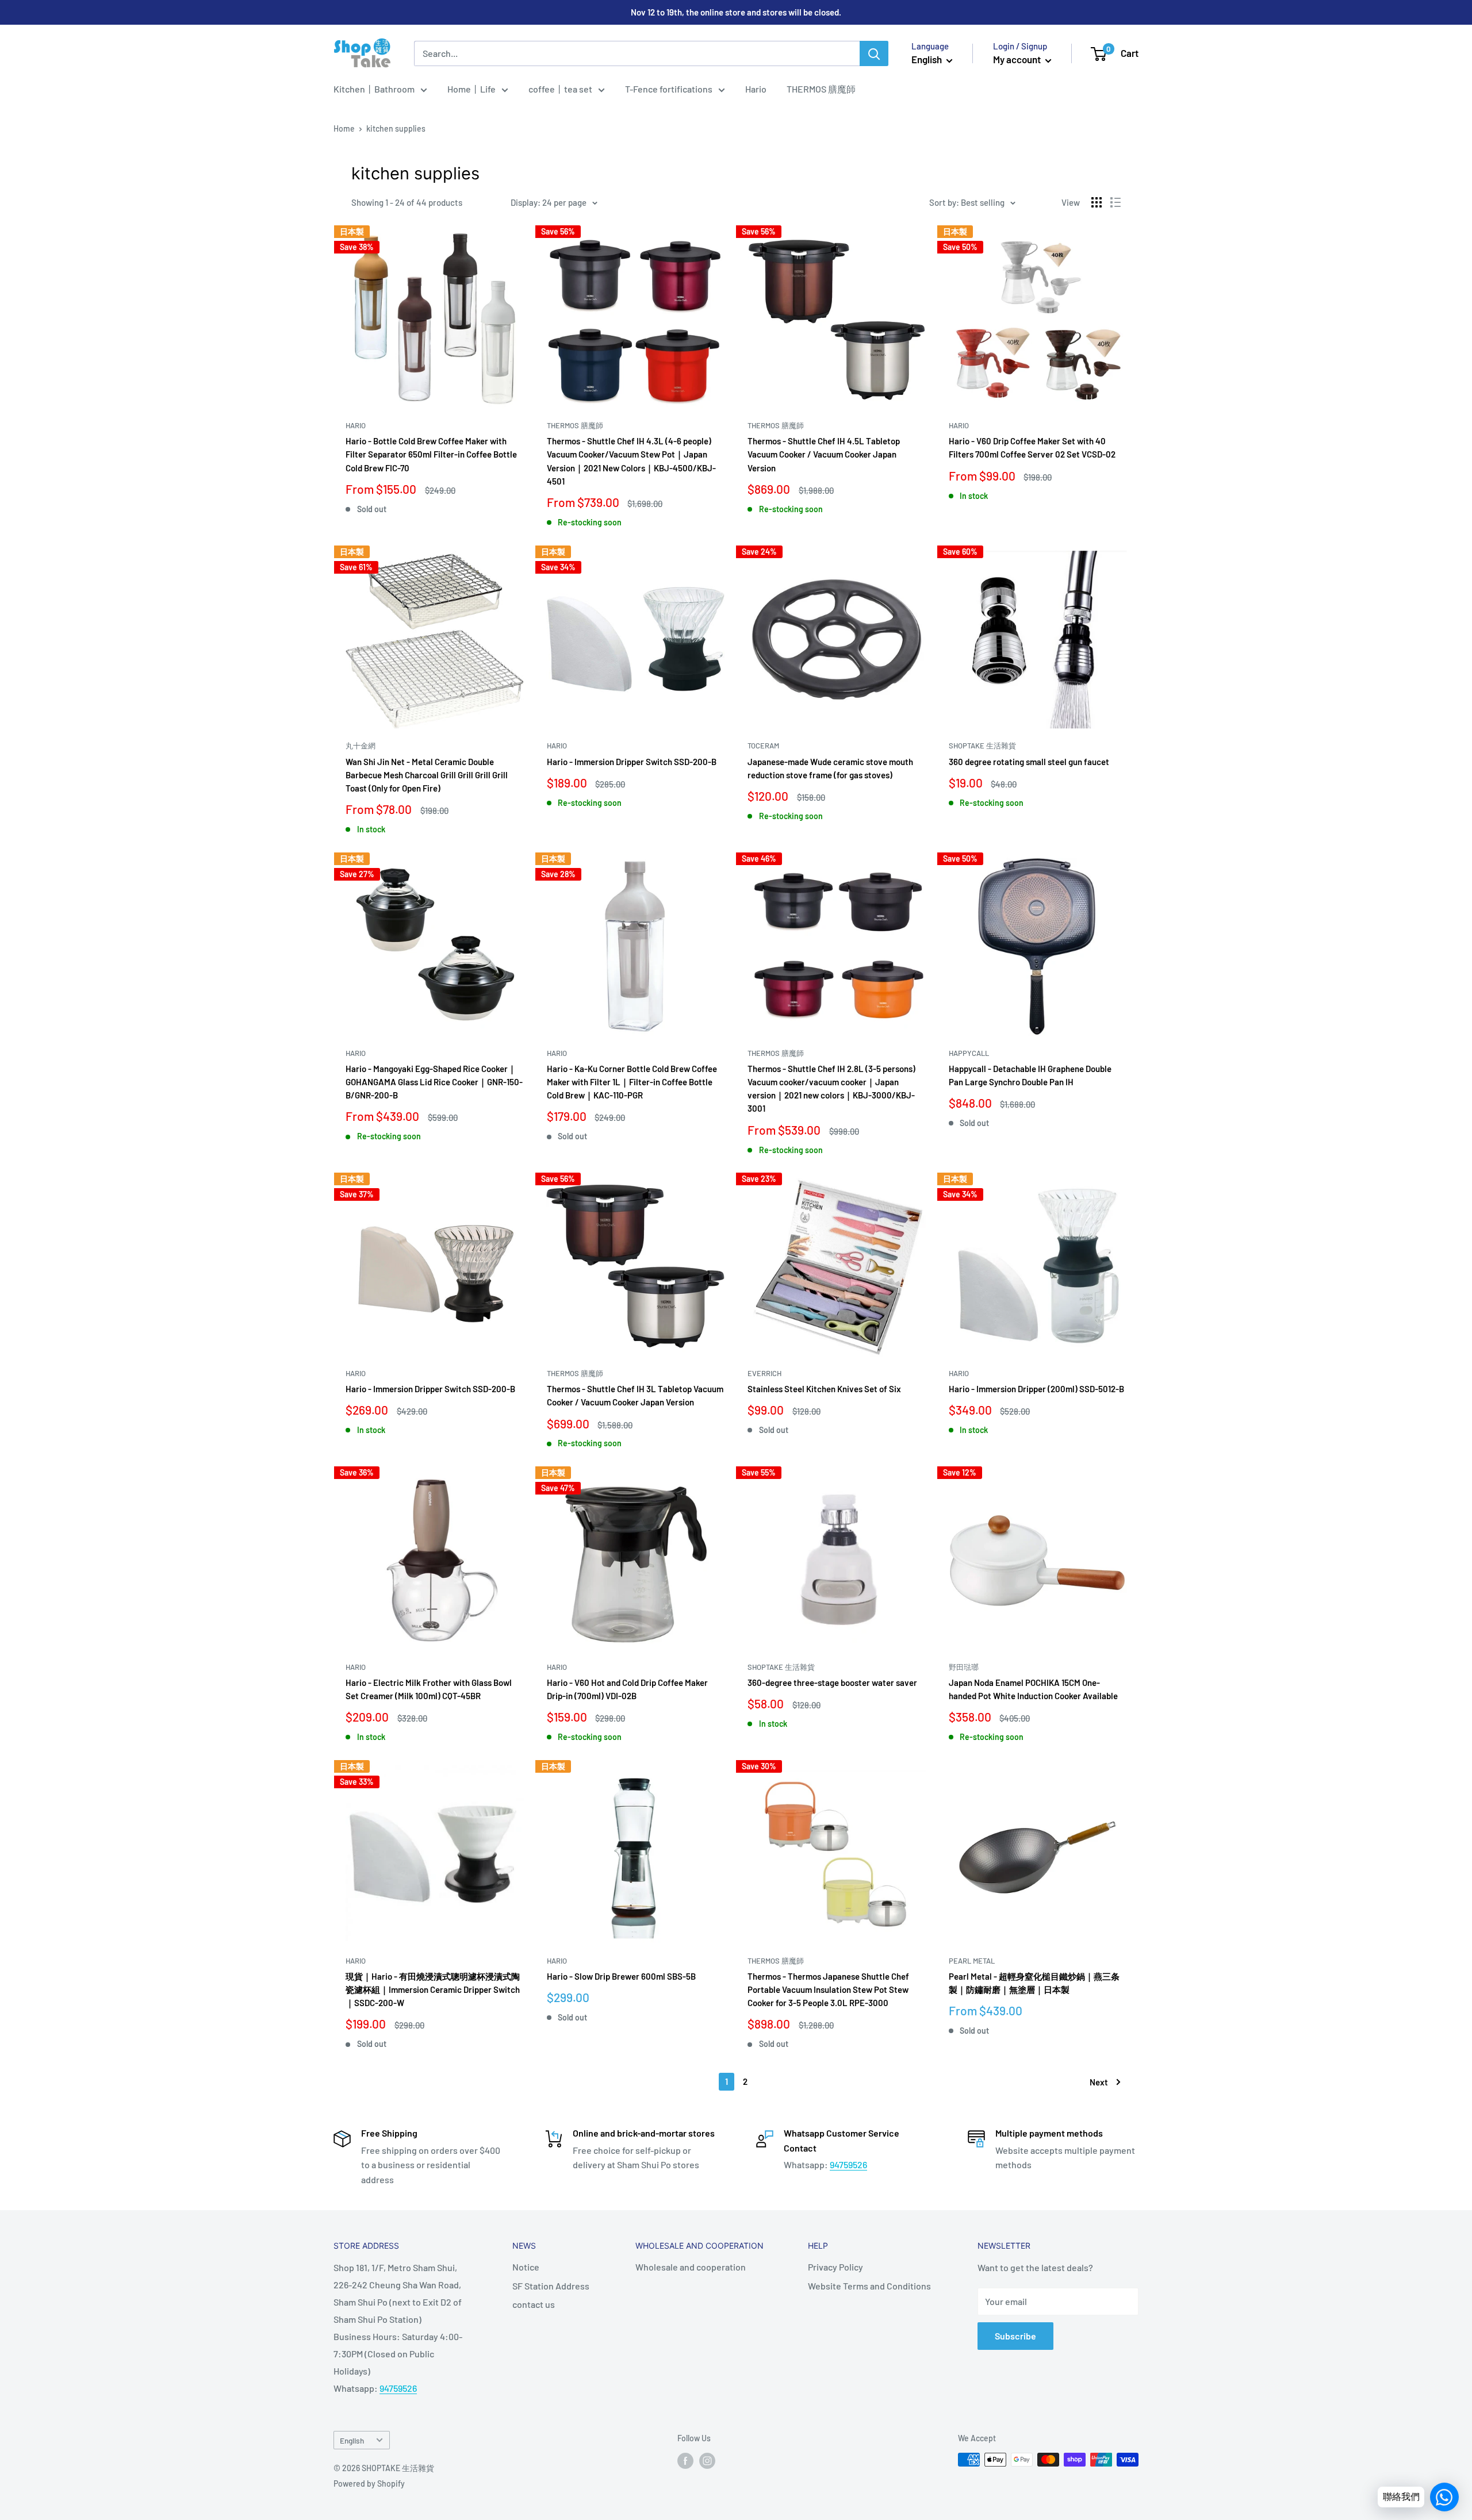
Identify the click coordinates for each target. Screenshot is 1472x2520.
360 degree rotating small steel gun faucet (1029, 762)
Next (1099, 2082)
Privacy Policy (835, 2267)
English (352, 2440)
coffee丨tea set (560, 89)
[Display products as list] (1115, 202)
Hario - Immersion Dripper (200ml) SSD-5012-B (1036, 1389)
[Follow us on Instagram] (707, 2461)
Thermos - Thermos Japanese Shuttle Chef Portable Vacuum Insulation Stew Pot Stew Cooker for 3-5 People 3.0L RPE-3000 (828, 1990)
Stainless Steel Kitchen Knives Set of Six (824, 1389)
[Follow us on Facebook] (685, 2461)
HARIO (356, 425)
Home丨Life (471, 89)
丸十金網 (361, 746)
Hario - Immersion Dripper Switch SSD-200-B (632, 762)
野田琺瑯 (964, 1667)
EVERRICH (764, 1373)
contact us (534, 2304)
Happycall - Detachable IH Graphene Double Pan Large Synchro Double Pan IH (1030, 1075)
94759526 (848, 2164)
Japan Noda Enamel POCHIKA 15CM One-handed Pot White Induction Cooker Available (1033, 1689)
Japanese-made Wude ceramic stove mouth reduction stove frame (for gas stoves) (830, 768)
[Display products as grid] (1097, 202)
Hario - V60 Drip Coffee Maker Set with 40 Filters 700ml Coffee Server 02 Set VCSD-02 (1032, 447)
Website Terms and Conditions (869, 2286)
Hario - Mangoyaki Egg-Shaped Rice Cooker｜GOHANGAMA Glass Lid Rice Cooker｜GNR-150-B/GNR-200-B (434, 1082)
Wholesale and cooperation (691, 2267)
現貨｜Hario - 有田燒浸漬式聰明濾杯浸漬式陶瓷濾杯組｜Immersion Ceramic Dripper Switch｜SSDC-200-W (433, 1990)
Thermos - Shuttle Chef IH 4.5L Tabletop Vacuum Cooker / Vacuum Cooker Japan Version (824, 454)
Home (344, 128)
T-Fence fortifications (669, 89)
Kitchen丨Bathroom (374, 89)
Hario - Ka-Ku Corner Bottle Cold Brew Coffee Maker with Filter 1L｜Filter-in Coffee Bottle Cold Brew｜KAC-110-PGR (632, 1082)
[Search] (874, 53)
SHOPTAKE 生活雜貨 (982, 746)
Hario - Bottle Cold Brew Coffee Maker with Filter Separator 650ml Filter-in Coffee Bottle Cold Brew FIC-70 (431, 454)
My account (1018, 59)
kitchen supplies (396, 128)
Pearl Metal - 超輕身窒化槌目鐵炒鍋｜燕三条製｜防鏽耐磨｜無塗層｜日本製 (1034, 1983)
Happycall (969, 1053)
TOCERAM (763, 746)
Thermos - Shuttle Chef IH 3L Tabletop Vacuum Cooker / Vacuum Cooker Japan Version (635, 1395)
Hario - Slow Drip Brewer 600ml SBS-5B (621, 1976)
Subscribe (1015, 2336)
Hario (756, 89)
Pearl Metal (972, 1961)
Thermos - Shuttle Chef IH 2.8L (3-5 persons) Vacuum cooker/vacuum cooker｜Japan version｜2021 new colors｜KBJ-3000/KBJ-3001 (831, 1089)
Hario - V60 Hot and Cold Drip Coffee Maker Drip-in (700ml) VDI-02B (627, 1689)
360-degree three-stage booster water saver (832, 1682)
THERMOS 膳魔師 (821, 89)
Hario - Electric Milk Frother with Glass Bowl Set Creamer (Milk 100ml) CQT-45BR (429, 1689)
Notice (526, 2267)
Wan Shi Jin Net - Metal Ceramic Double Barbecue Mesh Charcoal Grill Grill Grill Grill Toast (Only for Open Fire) (427, 775)
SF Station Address (551, 2286)
